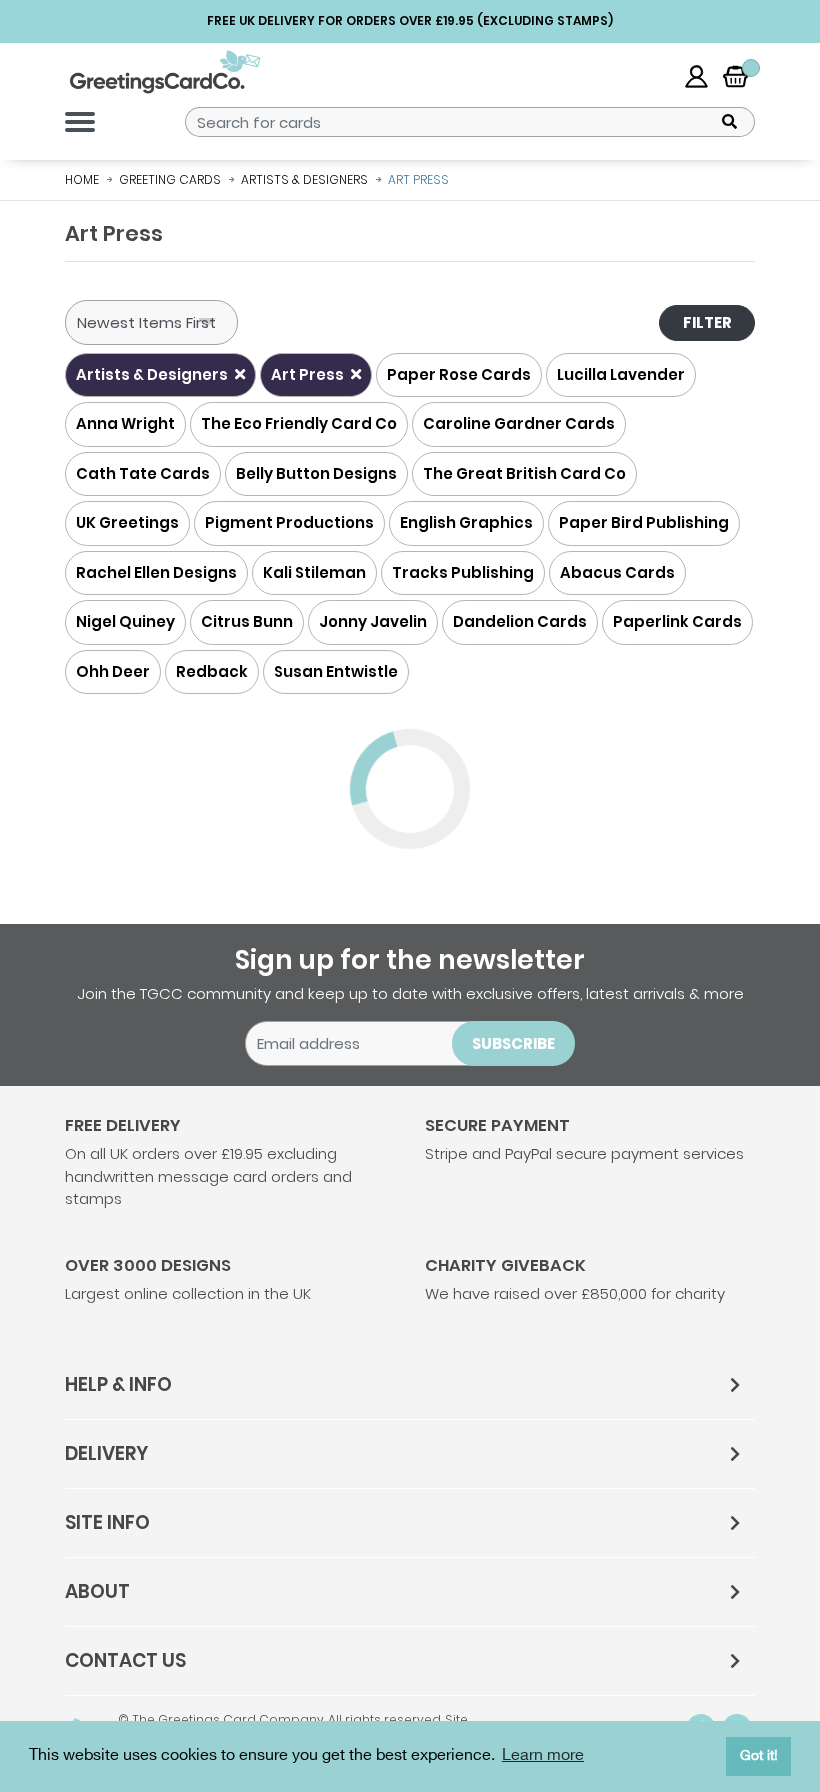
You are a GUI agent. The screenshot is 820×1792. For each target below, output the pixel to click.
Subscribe (513, 1043)
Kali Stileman (314, 572)
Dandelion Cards (520, 621)
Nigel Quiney (125, 621)
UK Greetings (127, 522)
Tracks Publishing (463, 572)
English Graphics (466, 522)
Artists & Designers (153, 374)
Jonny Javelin (373, 621)
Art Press (309, 374)
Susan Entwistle (336, 671)
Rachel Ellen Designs (156, 572)
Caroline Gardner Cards (519, 423)
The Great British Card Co (524, 473)
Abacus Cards (617, 572)
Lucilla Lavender (621, 374)
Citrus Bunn (247, 621)
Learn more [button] (543, 1755)
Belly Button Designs (316, 473)
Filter (707, 322)
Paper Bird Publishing (644, 522)
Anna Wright (125, 423)
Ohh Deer (113, 671)
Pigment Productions (289, 522)
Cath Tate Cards (143, 473)
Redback (212, 671)
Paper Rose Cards (459, 374)
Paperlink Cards (677, 621)
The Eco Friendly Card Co (299, 423)
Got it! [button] (759, 1755)
